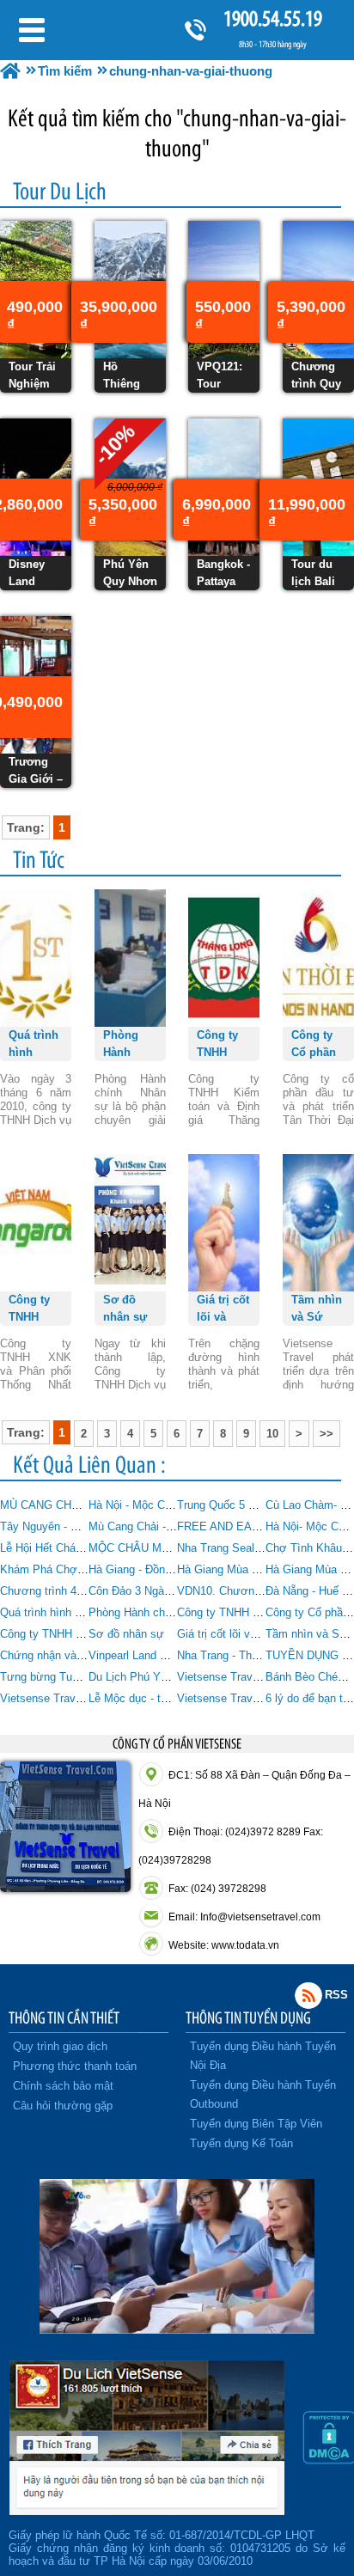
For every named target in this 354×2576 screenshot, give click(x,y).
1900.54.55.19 (273, 18)
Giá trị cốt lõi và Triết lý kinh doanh (264, 1634)
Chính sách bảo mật (63, 2086)
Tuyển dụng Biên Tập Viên (256, 2124)
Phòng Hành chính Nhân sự (158, 1612)
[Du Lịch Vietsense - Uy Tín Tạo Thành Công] (177, 2329)
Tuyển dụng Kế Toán (241, 2143)
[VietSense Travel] (10, 71)
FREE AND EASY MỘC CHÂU (254, 1526)
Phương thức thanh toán (75, 2066)
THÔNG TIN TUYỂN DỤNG (248, 2017)
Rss (308, 1995)
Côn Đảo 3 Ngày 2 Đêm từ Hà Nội (173, 1591)
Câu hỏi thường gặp (63, 2106)
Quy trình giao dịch (60, 2046)
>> (327, 1434)
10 (272, 1434)
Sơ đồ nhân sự (126, 1634)
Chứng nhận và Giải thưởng (70, 1655)
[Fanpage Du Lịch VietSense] (147, 2511)
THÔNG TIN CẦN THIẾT (64, 2017)
